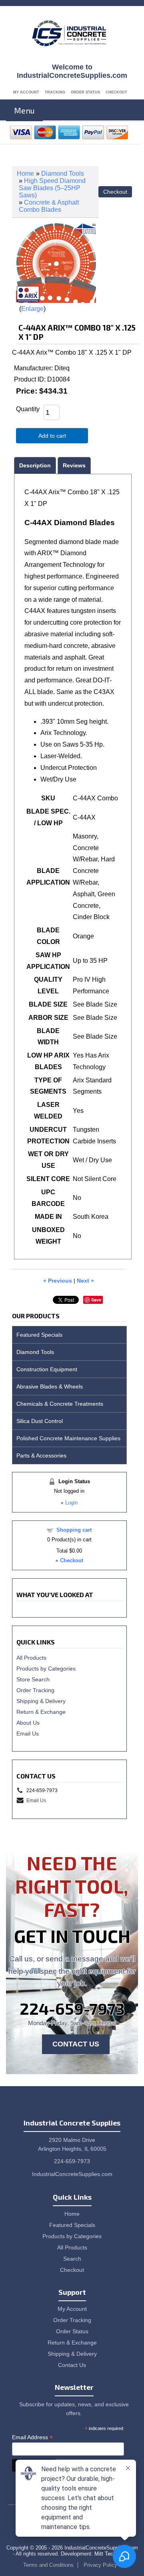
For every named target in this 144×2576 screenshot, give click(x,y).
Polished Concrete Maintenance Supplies (68, 1438)
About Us (28, 1723)
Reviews (74, 465)
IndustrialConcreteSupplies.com (72, 2174)
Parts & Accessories (41, 1455)
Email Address (32, 2437)
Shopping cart (74, 1530)
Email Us (28, 1734)
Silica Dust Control (40, 1421)
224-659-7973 (72, 2008)
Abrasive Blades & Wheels (50, 1386)
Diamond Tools (63, 174)
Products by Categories (46, 1669)
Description (35, 465)
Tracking (55, 92)
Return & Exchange (41, 1712)
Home (25, 174)
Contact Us (76, 2044)
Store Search (33, 1679)
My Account (26, 92)
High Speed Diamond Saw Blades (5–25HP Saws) (52, 188)
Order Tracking (35, 1690)
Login (71, 1503)
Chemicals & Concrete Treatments (60, 1404)
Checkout (116, 92)
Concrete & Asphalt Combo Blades (49, 206)
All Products (31, 1658)
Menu (24, 110)
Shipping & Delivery (41, 1701)
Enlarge (32, 309)
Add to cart (52, 436)
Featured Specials (39, 1335)
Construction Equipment (47, 1369)
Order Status (85, 92)
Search (72, 2259)
